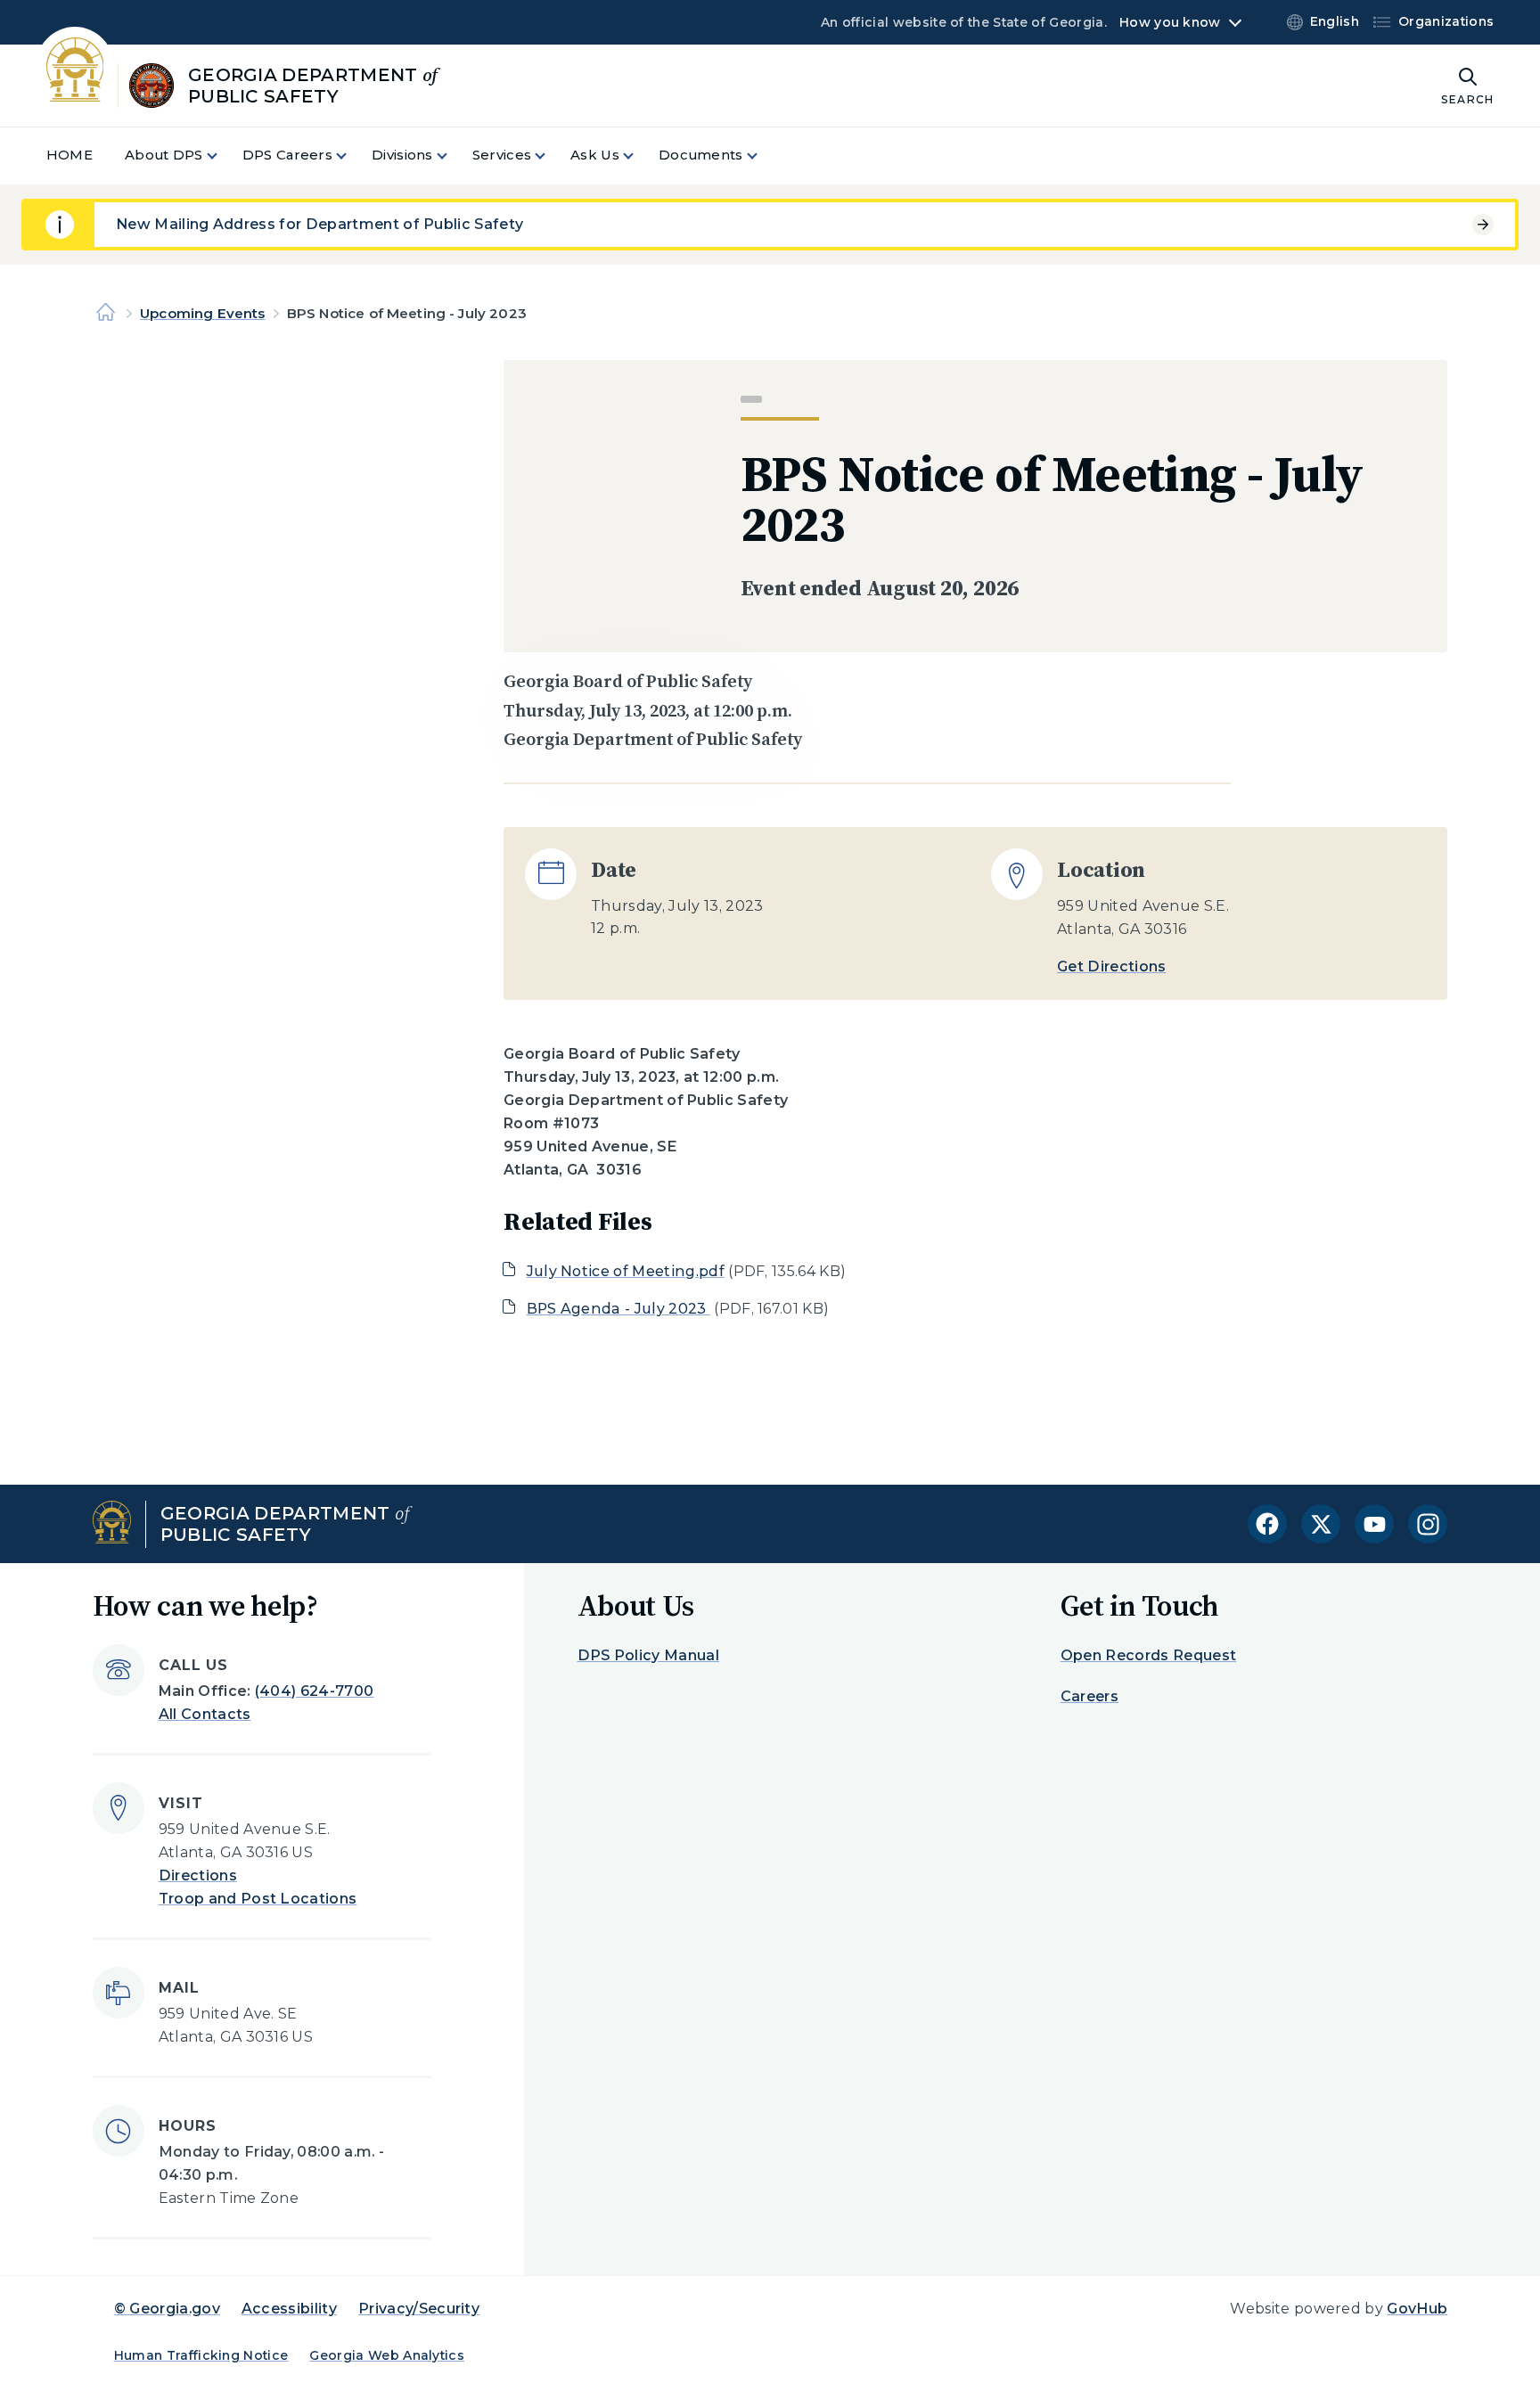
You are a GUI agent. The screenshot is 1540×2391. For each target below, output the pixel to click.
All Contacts (205, 1714)
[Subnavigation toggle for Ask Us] (639, 156)
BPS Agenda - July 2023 (618, 1309)
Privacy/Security (419, 2309)
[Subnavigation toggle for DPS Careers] (352, 156)
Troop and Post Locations (258, 1899)
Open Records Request (1148, 1655)
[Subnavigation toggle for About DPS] (223, 156)
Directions (198, 1875)
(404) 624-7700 (314, 1691)
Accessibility (289, 2309)
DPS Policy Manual (648, 1655)
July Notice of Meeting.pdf (626, 1271)
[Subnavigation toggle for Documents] (763, 156)
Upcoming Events (202, 313)
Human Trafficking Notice (201, 2355)
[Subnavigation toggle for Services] (551, 156)
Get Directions (1111, 966)
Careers (1089, 1696)
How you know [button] (1170, 22)
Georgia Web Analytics (387, 2355)
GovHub (1417, 2309)
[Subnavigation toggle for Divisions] (453, 156)
